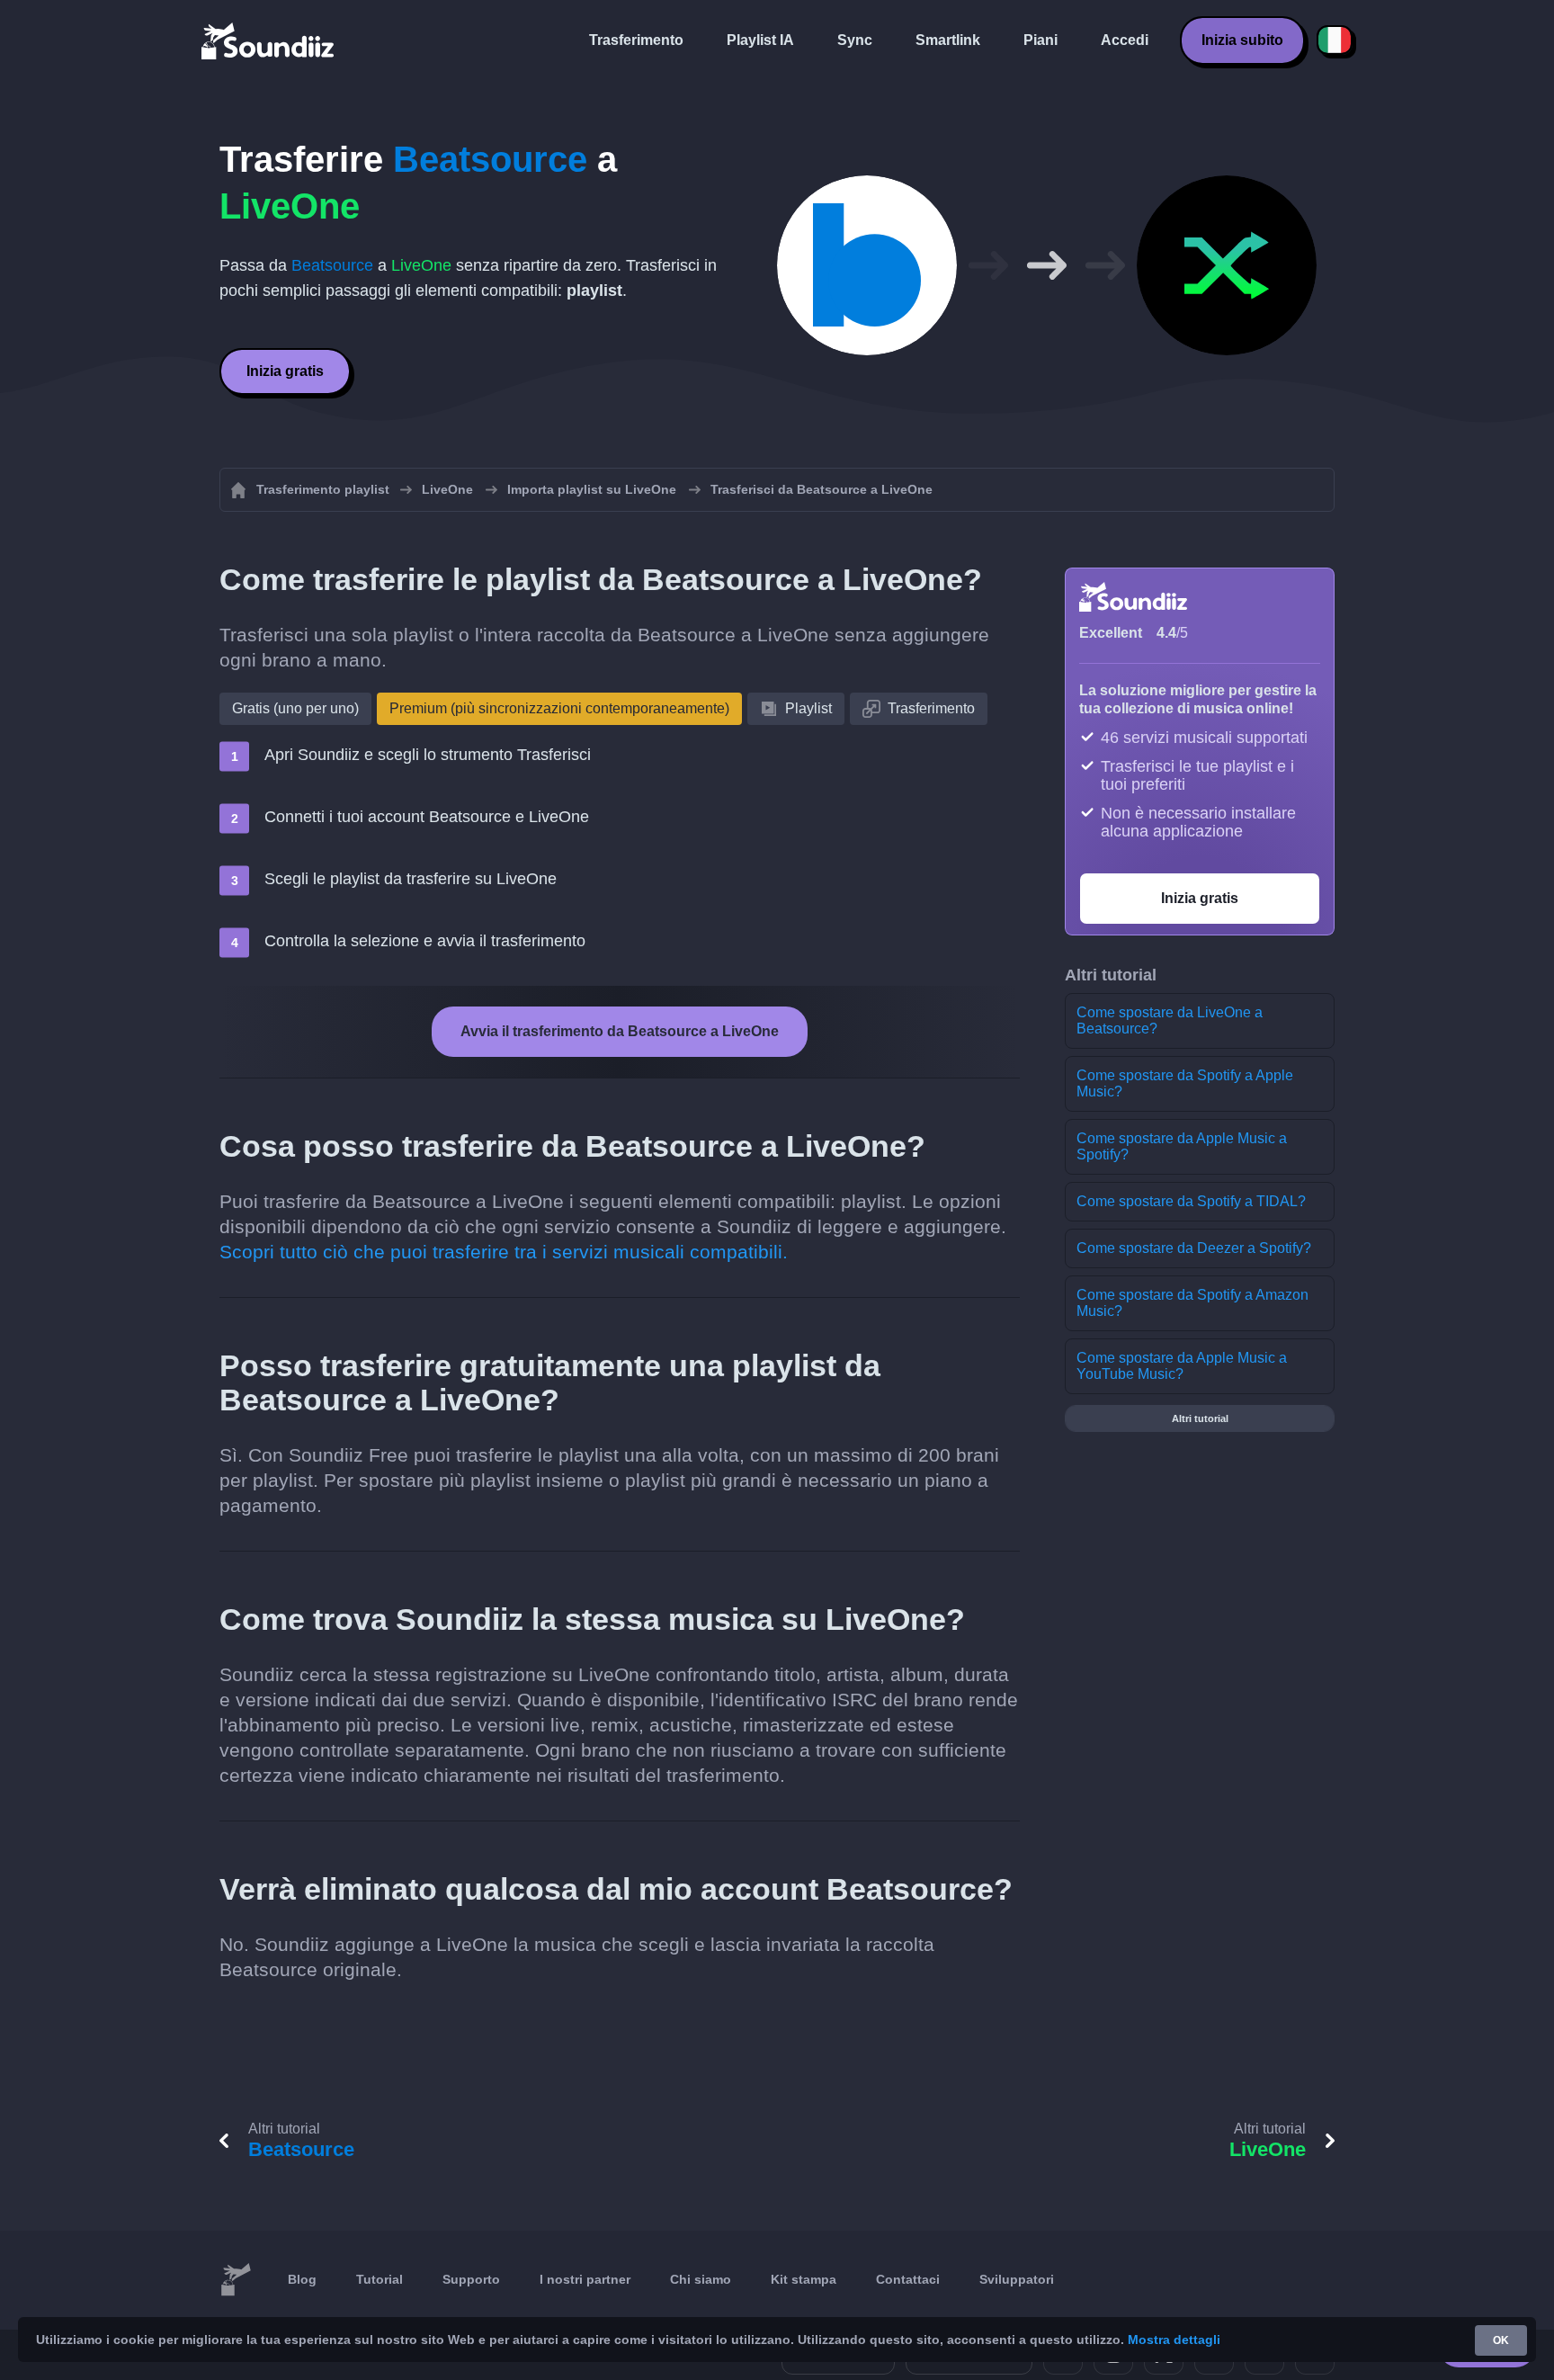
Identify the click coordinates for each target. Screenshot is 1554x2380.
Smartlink (948, 40)
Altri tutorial (1200, 1418)
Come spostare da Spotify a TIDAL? (1191, 1201)
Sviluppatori (1017, 2279)
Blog (302, 2279)
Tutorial (380, 2279)
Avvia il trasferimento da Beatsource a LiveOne (620, 1031)
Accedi (1125, 40)
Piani (1040, 40)
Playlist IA (760, 40)
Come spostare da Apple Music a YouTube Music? (1182, 1366)
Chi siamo (701, 2279)
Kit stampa (804, 2279)
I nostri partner (585, 2279)
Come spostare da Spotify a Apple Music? (1185, 1083)
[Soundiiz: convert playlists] (236, 2280)
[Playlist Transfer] (269, 40)
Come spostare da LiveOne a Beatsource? (1170, 1020)
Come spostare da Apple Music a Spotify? (1182, 1146)
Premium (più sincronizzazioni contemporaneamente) (559, 708)
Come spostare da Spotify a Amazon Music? (1192, 1303)
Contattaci (908, 2279)
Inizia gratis (285, 371)
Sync (855, 40)
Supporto (471, 2279)
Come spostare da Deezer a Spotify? (1194, 1248)
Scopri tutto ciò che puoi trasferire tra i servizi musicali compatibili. (504, 1252)
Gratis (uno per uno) (295, 708)
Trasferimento (636, 40)
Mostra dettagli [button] (1174, 2340)
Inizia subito (1242, 40)
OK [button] (1501, 2340)
